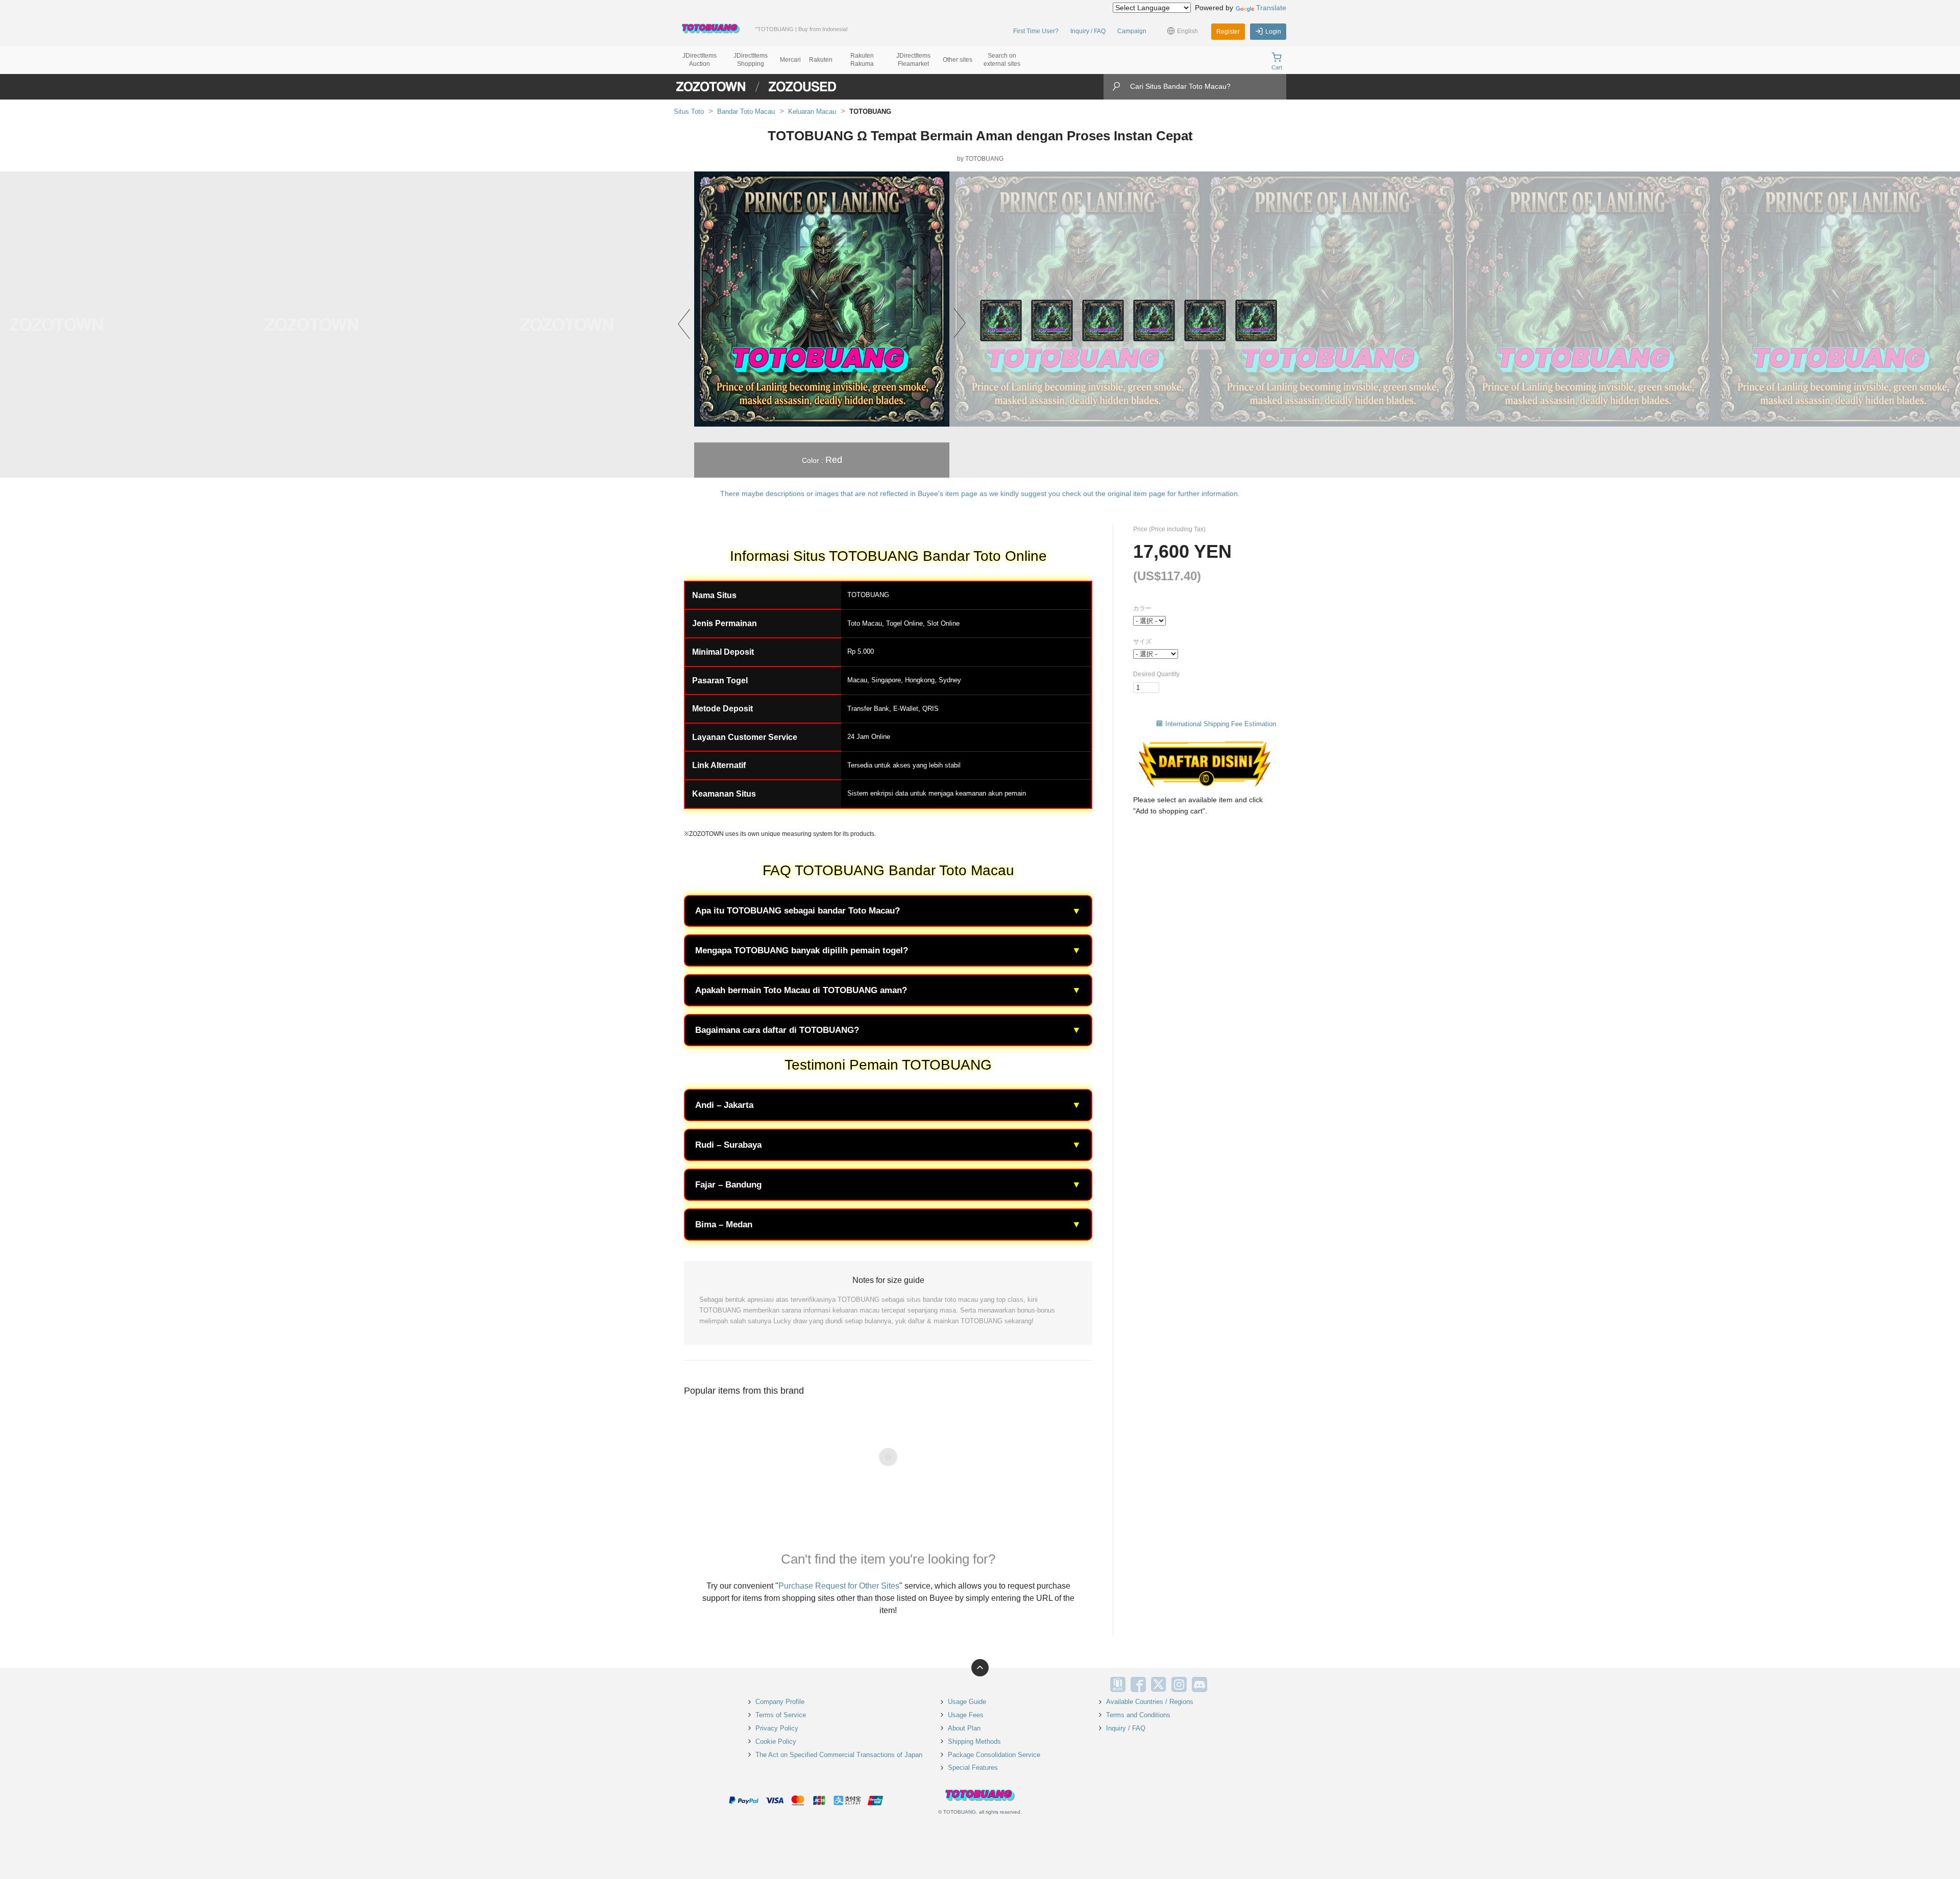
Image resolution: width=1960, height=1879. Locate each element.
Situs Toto (689, 112)
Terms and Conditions (1138, 1715)
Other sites (958, 60)
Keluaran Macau (812, 112)
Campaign (1132, 31)
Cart (1277, 67)
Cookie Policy (776, 1741)
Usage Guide (967, 1702)
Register (1228, 32)
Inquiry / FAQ (1088, 31)
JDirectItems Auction (700, 60)
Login (1273, 32)
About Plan (964, 1728)
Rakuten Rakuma (862, 60)
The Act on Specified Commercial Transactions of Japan (839, 1755)
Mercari (790, 60)
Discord (1199, 1685)
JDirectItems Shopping (751, 60)
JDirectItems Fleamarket (913, 60)
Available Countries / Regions (1150, 1702)
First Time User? (1036, 31)
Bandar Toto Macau (746, 112)
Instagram (1179, 1685)
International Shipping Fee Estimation (1221, 724)
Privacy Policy (777, 1728)
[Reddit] (1220, 1685)
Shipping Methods (974, 1741)
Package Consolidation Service (994, 1755)
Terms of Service (781, 1715)
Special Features (973, 1767)
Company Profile (780, 1702)
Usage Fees (966, 1715)
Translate (1271, 8)
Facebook (1138, 1685)
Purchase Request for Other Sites (839, 1586)
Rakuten (821, 60)
